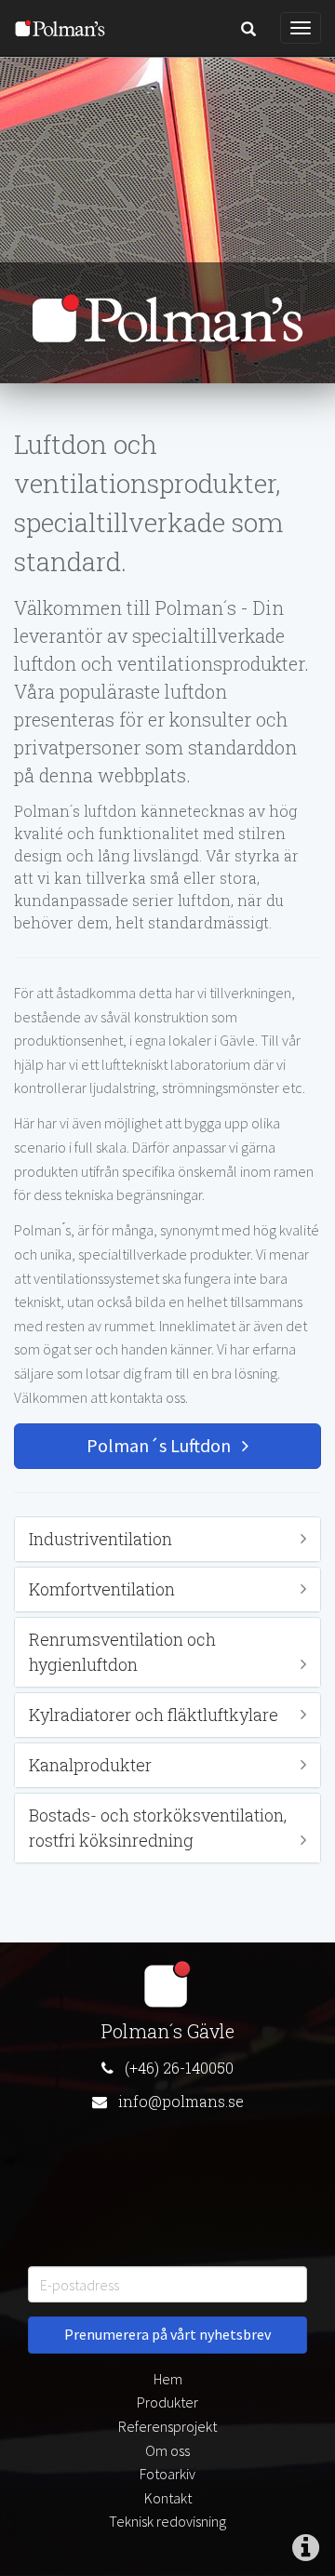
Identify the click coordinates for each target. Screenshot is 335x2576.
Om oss (167, 2450)
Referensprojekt (167, 2426)
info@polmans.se (181, 2101)
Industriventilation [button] (100, 1539)
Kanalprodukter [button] (90, 1765)
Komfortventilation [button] (102, 1589)
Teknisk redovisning (167, 2521)
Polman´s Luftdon (164, 1445)
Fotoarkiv (167, 2474)
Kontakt (168, 2498)
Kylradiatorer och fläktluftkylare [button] (154, 1715)
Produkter (167, 2402)
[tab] (167, 1539)
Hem (168, 2379)
